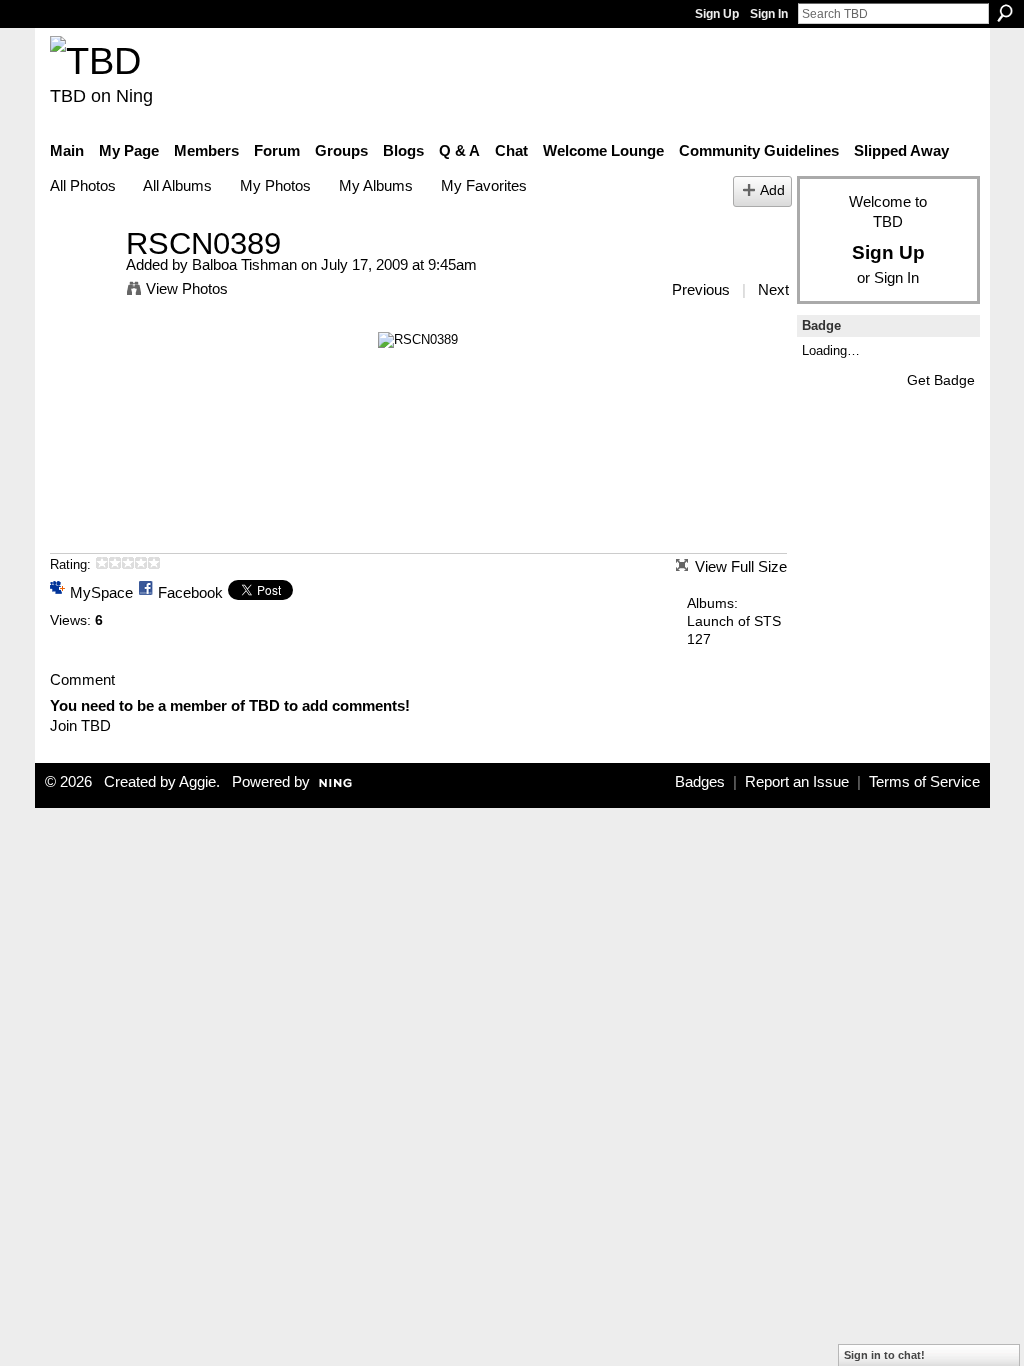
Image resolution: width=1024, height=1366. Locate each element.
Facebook (190, 592)
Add (772, 190)
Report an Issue (797, 782)
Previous (701, 289)
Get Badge (941, 380)
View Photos (187, 288)
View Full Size (741, 566)
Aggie (197, 782)
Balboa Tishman (244, 264)
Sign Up (717, 14)
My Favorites (484, 185)
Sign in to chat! (884, 1355)
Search (1005, 13)
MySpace (101, 592)
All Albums (177, 185)
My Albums (376, 185)
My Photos (275, 185)
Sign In (769, 14)
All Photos (83, 185)
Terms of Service (924, 782)
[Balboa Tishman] (82, 280)
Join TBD (80, 725)
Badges (700, 782)
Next (773, 289)
